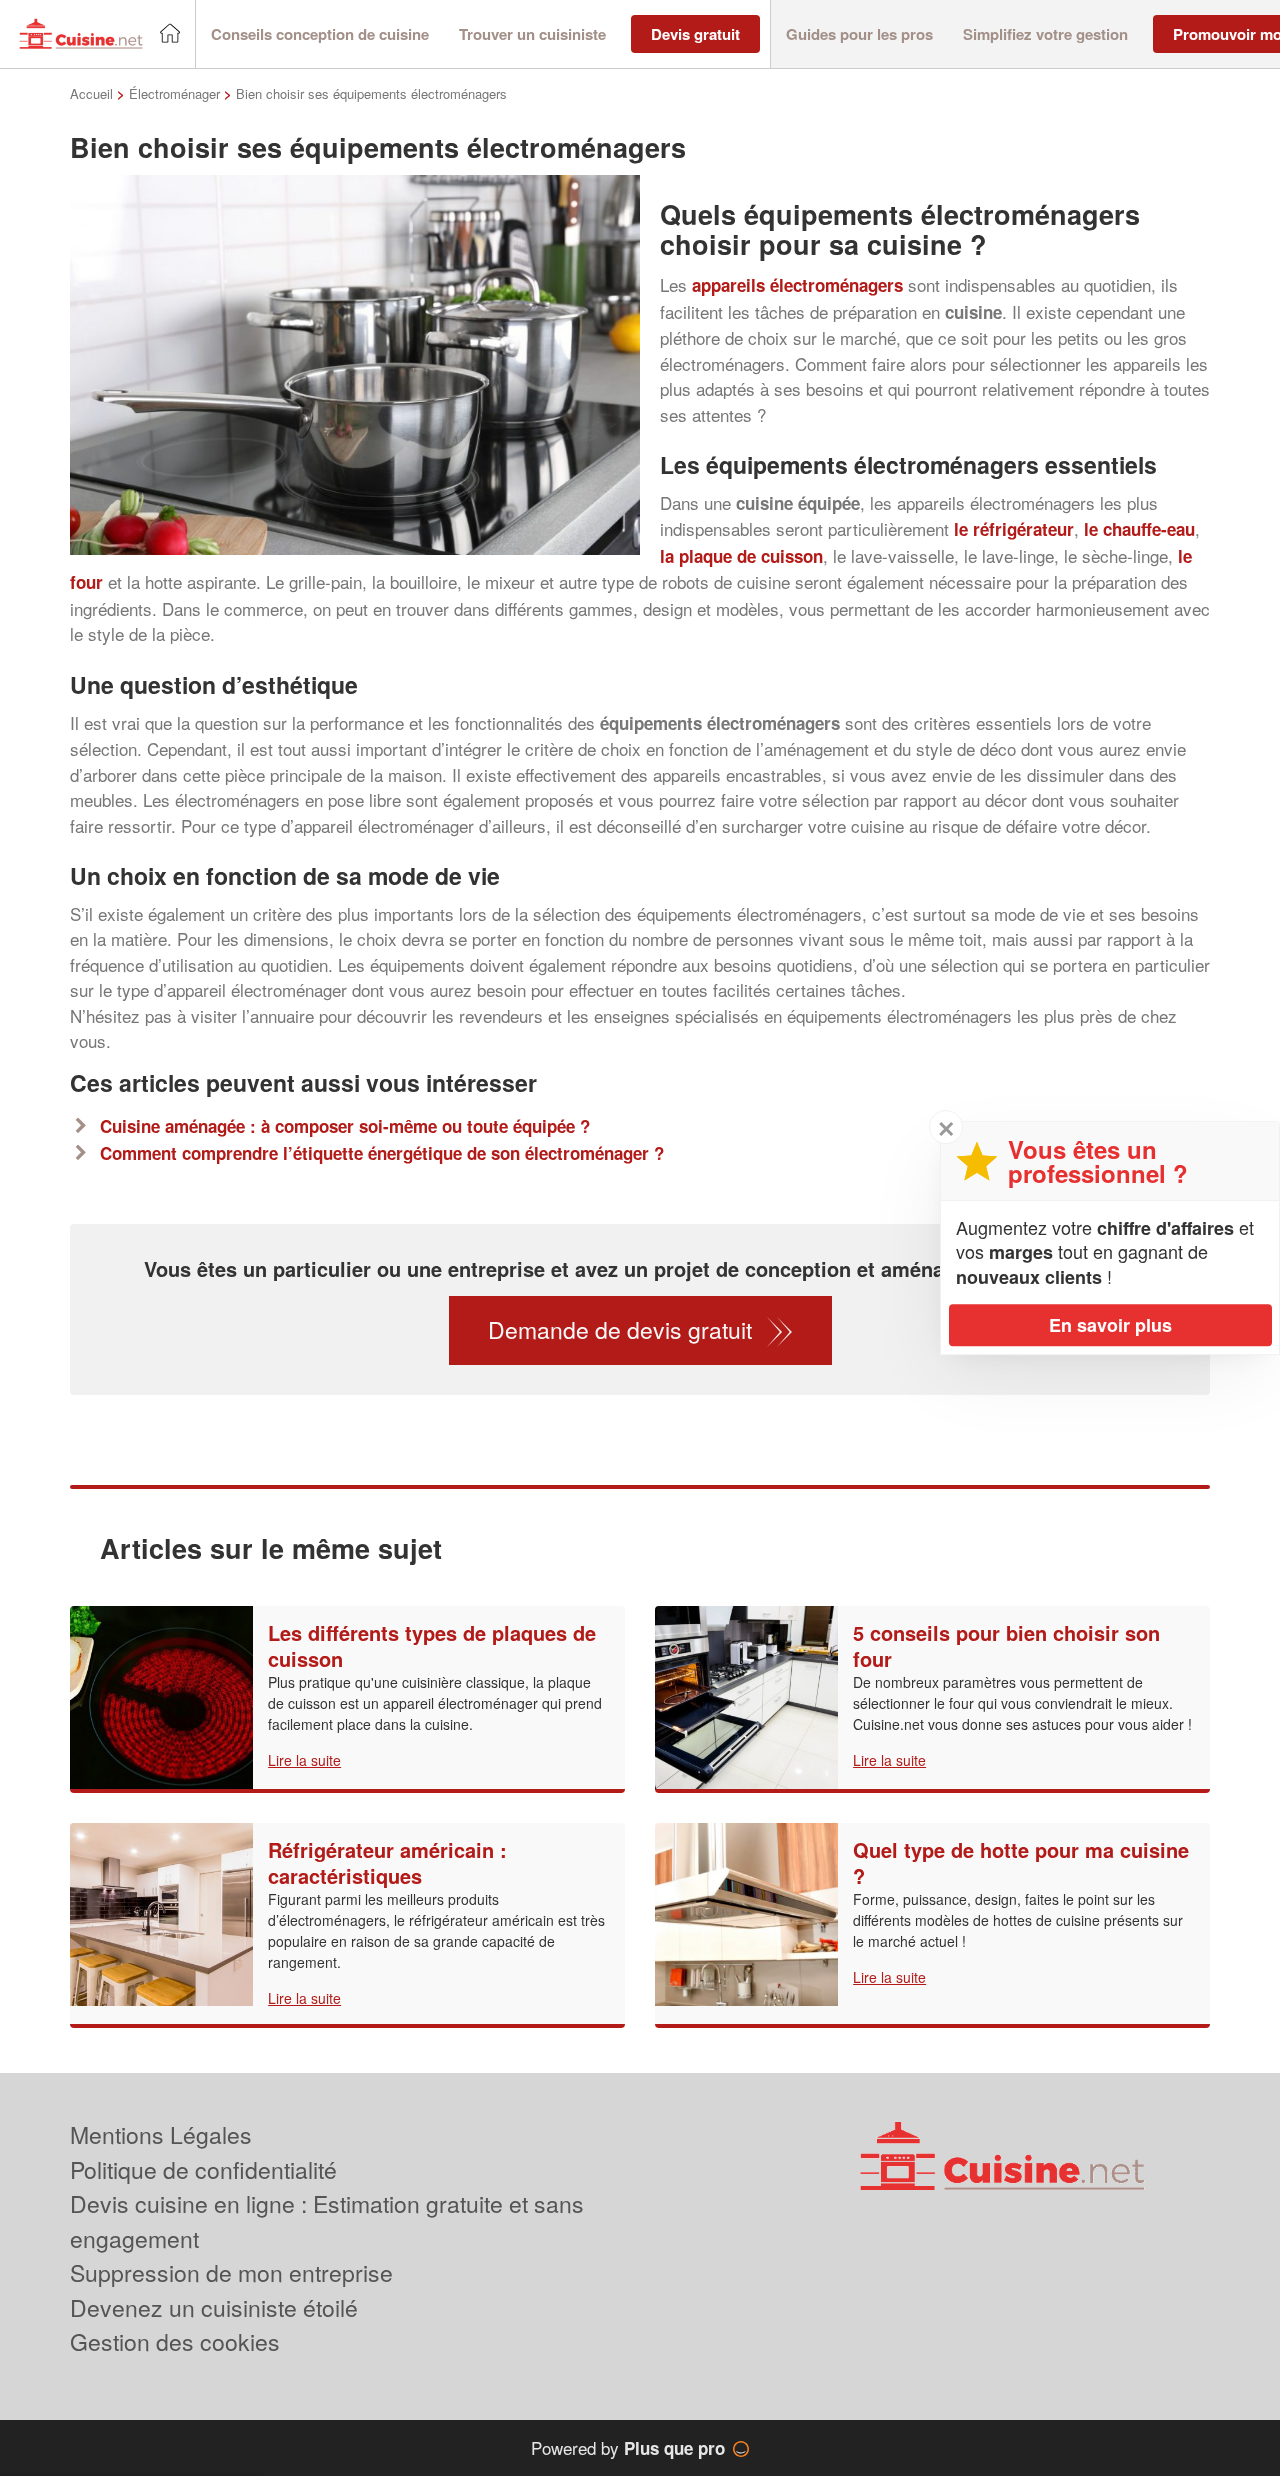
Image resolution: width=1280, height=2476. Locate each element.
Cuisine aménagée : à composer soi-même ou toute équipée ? (345, 1126)
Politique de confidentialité (203, 2169)
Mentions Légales (161, 2134)
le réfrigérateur (1014, 529)
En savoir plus (1110, 1325)
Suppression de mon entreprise (231, 2272)
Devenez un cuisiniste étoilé (214, 2307)
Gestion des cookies (175, 2341)
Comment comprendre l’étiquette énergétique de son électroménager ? (382, 1153)
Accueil (91, 93)
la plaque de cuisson (741, 556)
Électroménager (174, 93)
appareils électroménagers (797, 285)
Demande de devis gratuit (620, 1329)
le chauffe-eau (1139, 529)
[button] (320, 34)
